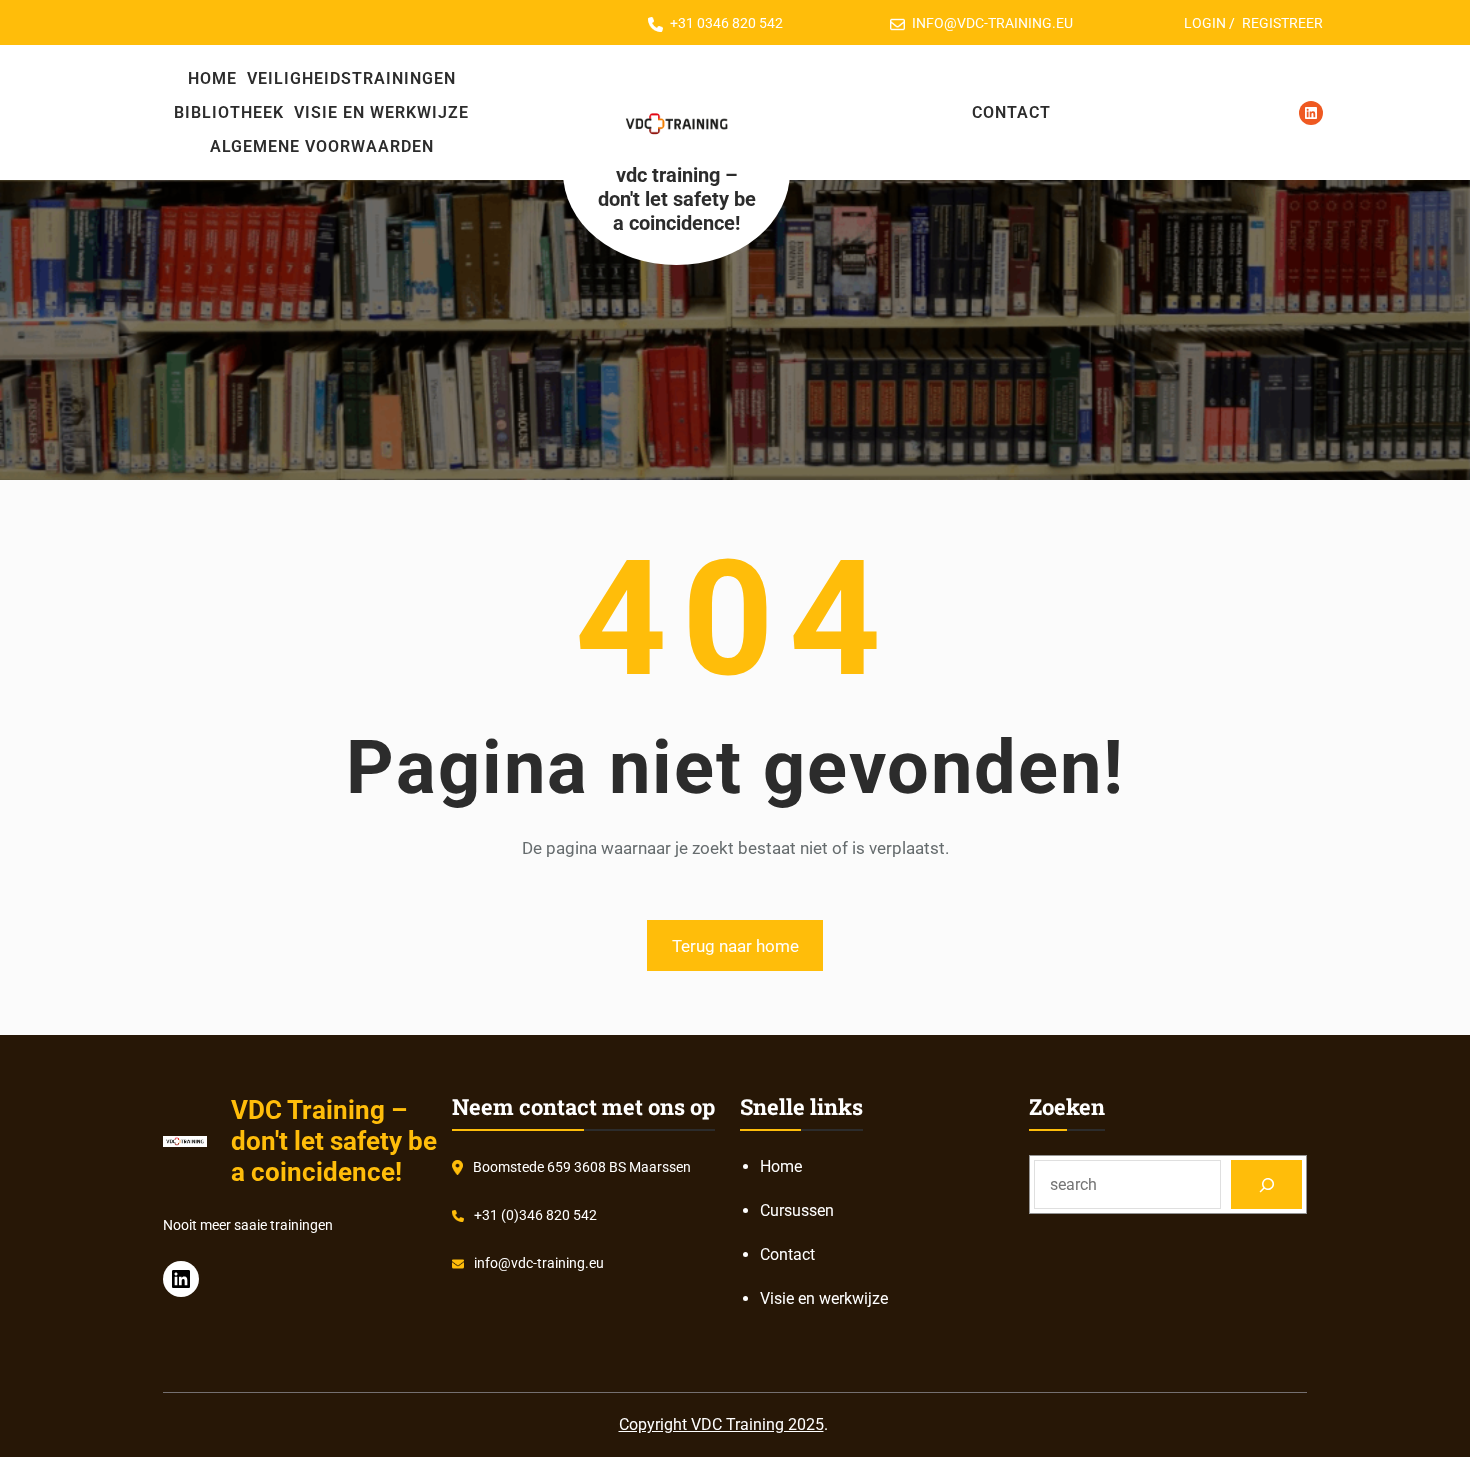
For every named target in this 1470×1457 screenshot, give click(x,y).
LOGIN (1205, 23)
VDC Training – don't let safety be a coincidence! (677, 199)
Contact (787, 1254)
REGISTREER (1282, 23)
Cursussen (797, 1210)
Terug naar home (735, 946)
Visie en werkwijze (824, 1298)
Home (781, 1166)
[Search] (1266, 1184)
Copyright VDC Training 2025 (721, 1424)
